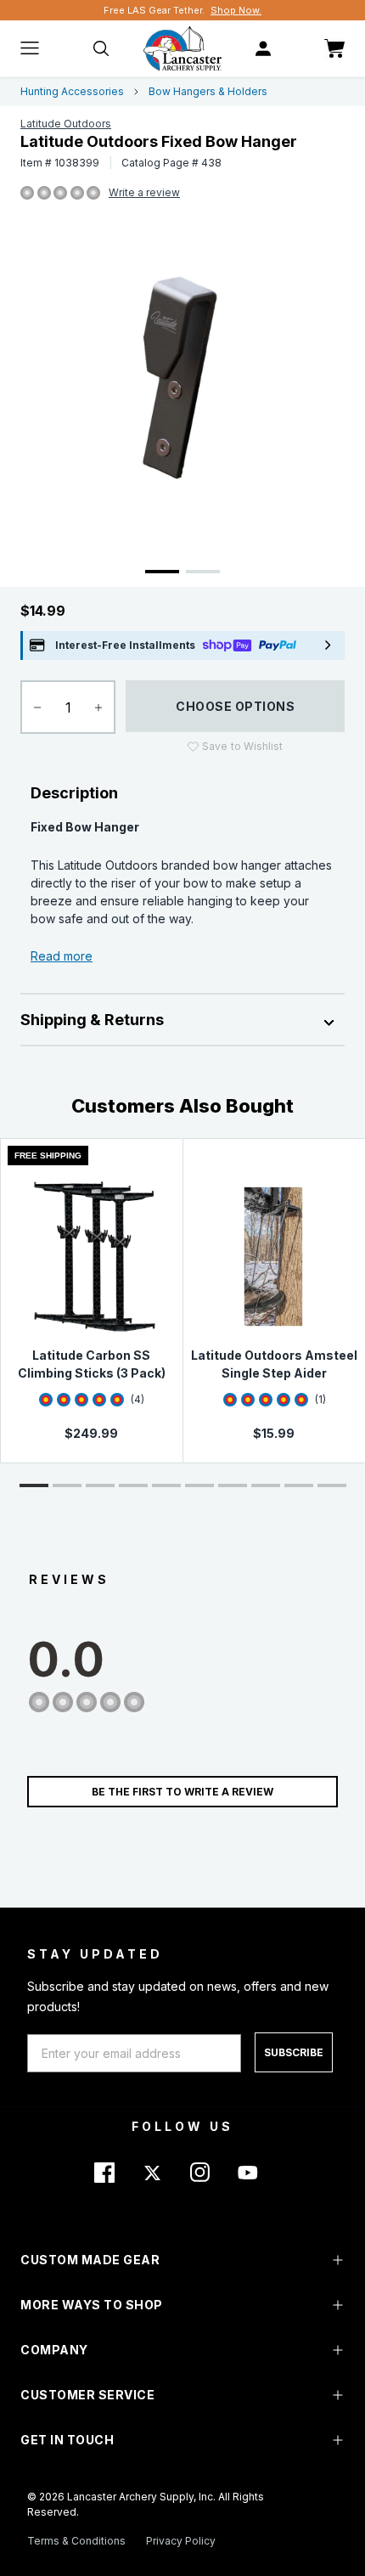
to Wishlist (242, 746)
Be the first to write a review (182, 1792)
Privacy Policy (181, 2541)
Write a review (144, 192)
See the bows (252, 10)
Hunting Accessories (72, 91)
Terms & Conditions (76, 2541)
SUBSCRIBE (294, 2052)
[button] (34, 1485)
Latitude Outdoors (66, 124)
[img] (27, 194)
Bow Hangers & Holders (208, 91)
